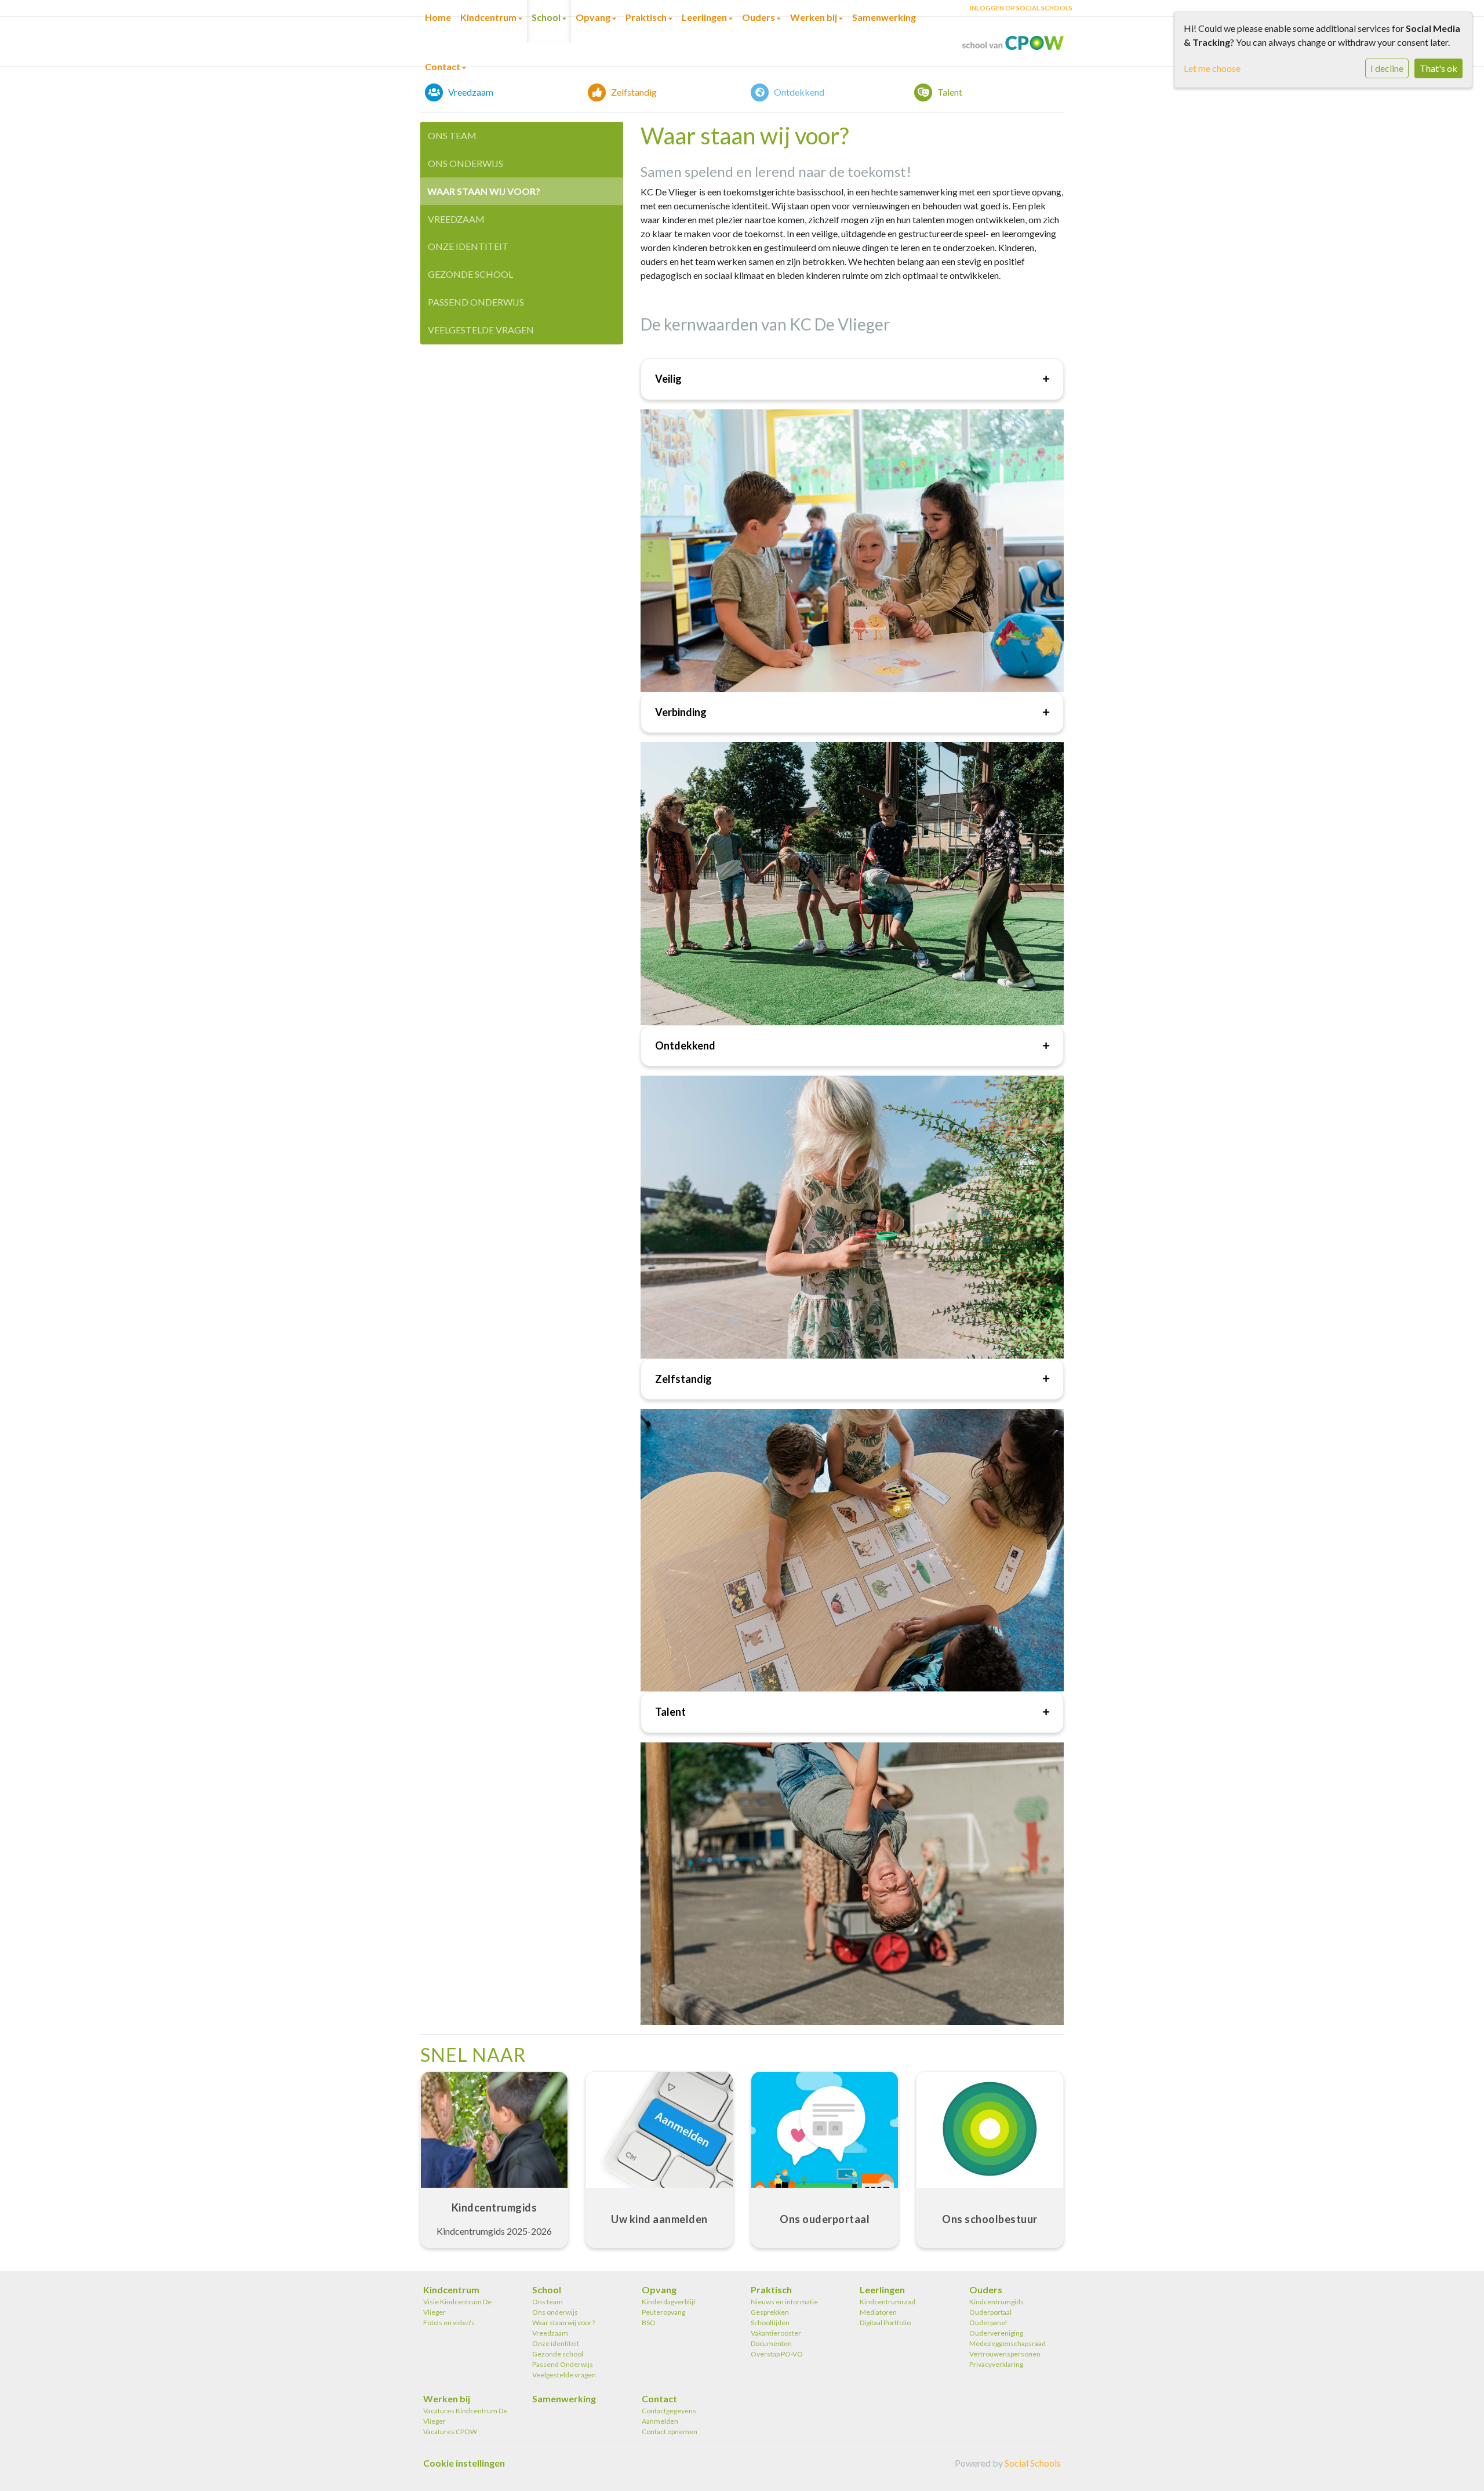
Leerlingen (882, 2290)
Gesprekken (770, 2312)
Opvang (659, 2290)
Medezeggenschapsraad (1007, 2343)
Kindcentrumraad (888, 2302)
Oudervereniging (996, 2333)
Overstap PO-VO (777, 2354)
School (547, 2290)
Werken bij (447, 2399)
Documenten (771, 2343)
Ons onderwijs (465, 163)
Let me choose (1212, 68)
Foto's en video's (449, 2323)
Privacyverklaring (996, 2364)
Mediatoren (878, 2312)
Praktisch (771, 2290)
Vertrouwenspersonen (1005, 2354)
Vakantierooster (776, 2333)
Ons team (452, 135)
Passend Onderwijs (476, 302)
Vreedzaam (456, 219)
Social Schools (1033, 2463)
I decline (1387, 68)
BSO (649, 2323)
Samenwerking (564, 2399)
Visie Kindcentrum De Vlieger (457, 2307)
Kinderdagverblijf (669, 2302)
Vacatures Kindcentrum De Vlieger (465, 2416)
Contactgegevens (669, 2411)
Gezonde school (470, 274)
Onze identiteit (468, 246)
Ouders (986, 2290)
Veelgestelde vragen (481, 330)
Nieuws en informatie (784, 2302)
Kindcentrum (451, 2290)
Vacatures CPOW (450, 2432)
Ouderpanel (988, 2323)
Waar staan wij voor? (484, 191)
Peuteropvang (663, 2312)
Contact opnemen (670, 2432)
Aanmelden (660, 2421)
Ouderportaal (990, 2312)
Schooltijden (770, 2323)
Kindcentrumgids (996, 2302)
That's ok (1438, 68)
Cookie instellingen (464, 2463)
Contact (443, 66)
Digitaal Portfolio (885, 2323)
